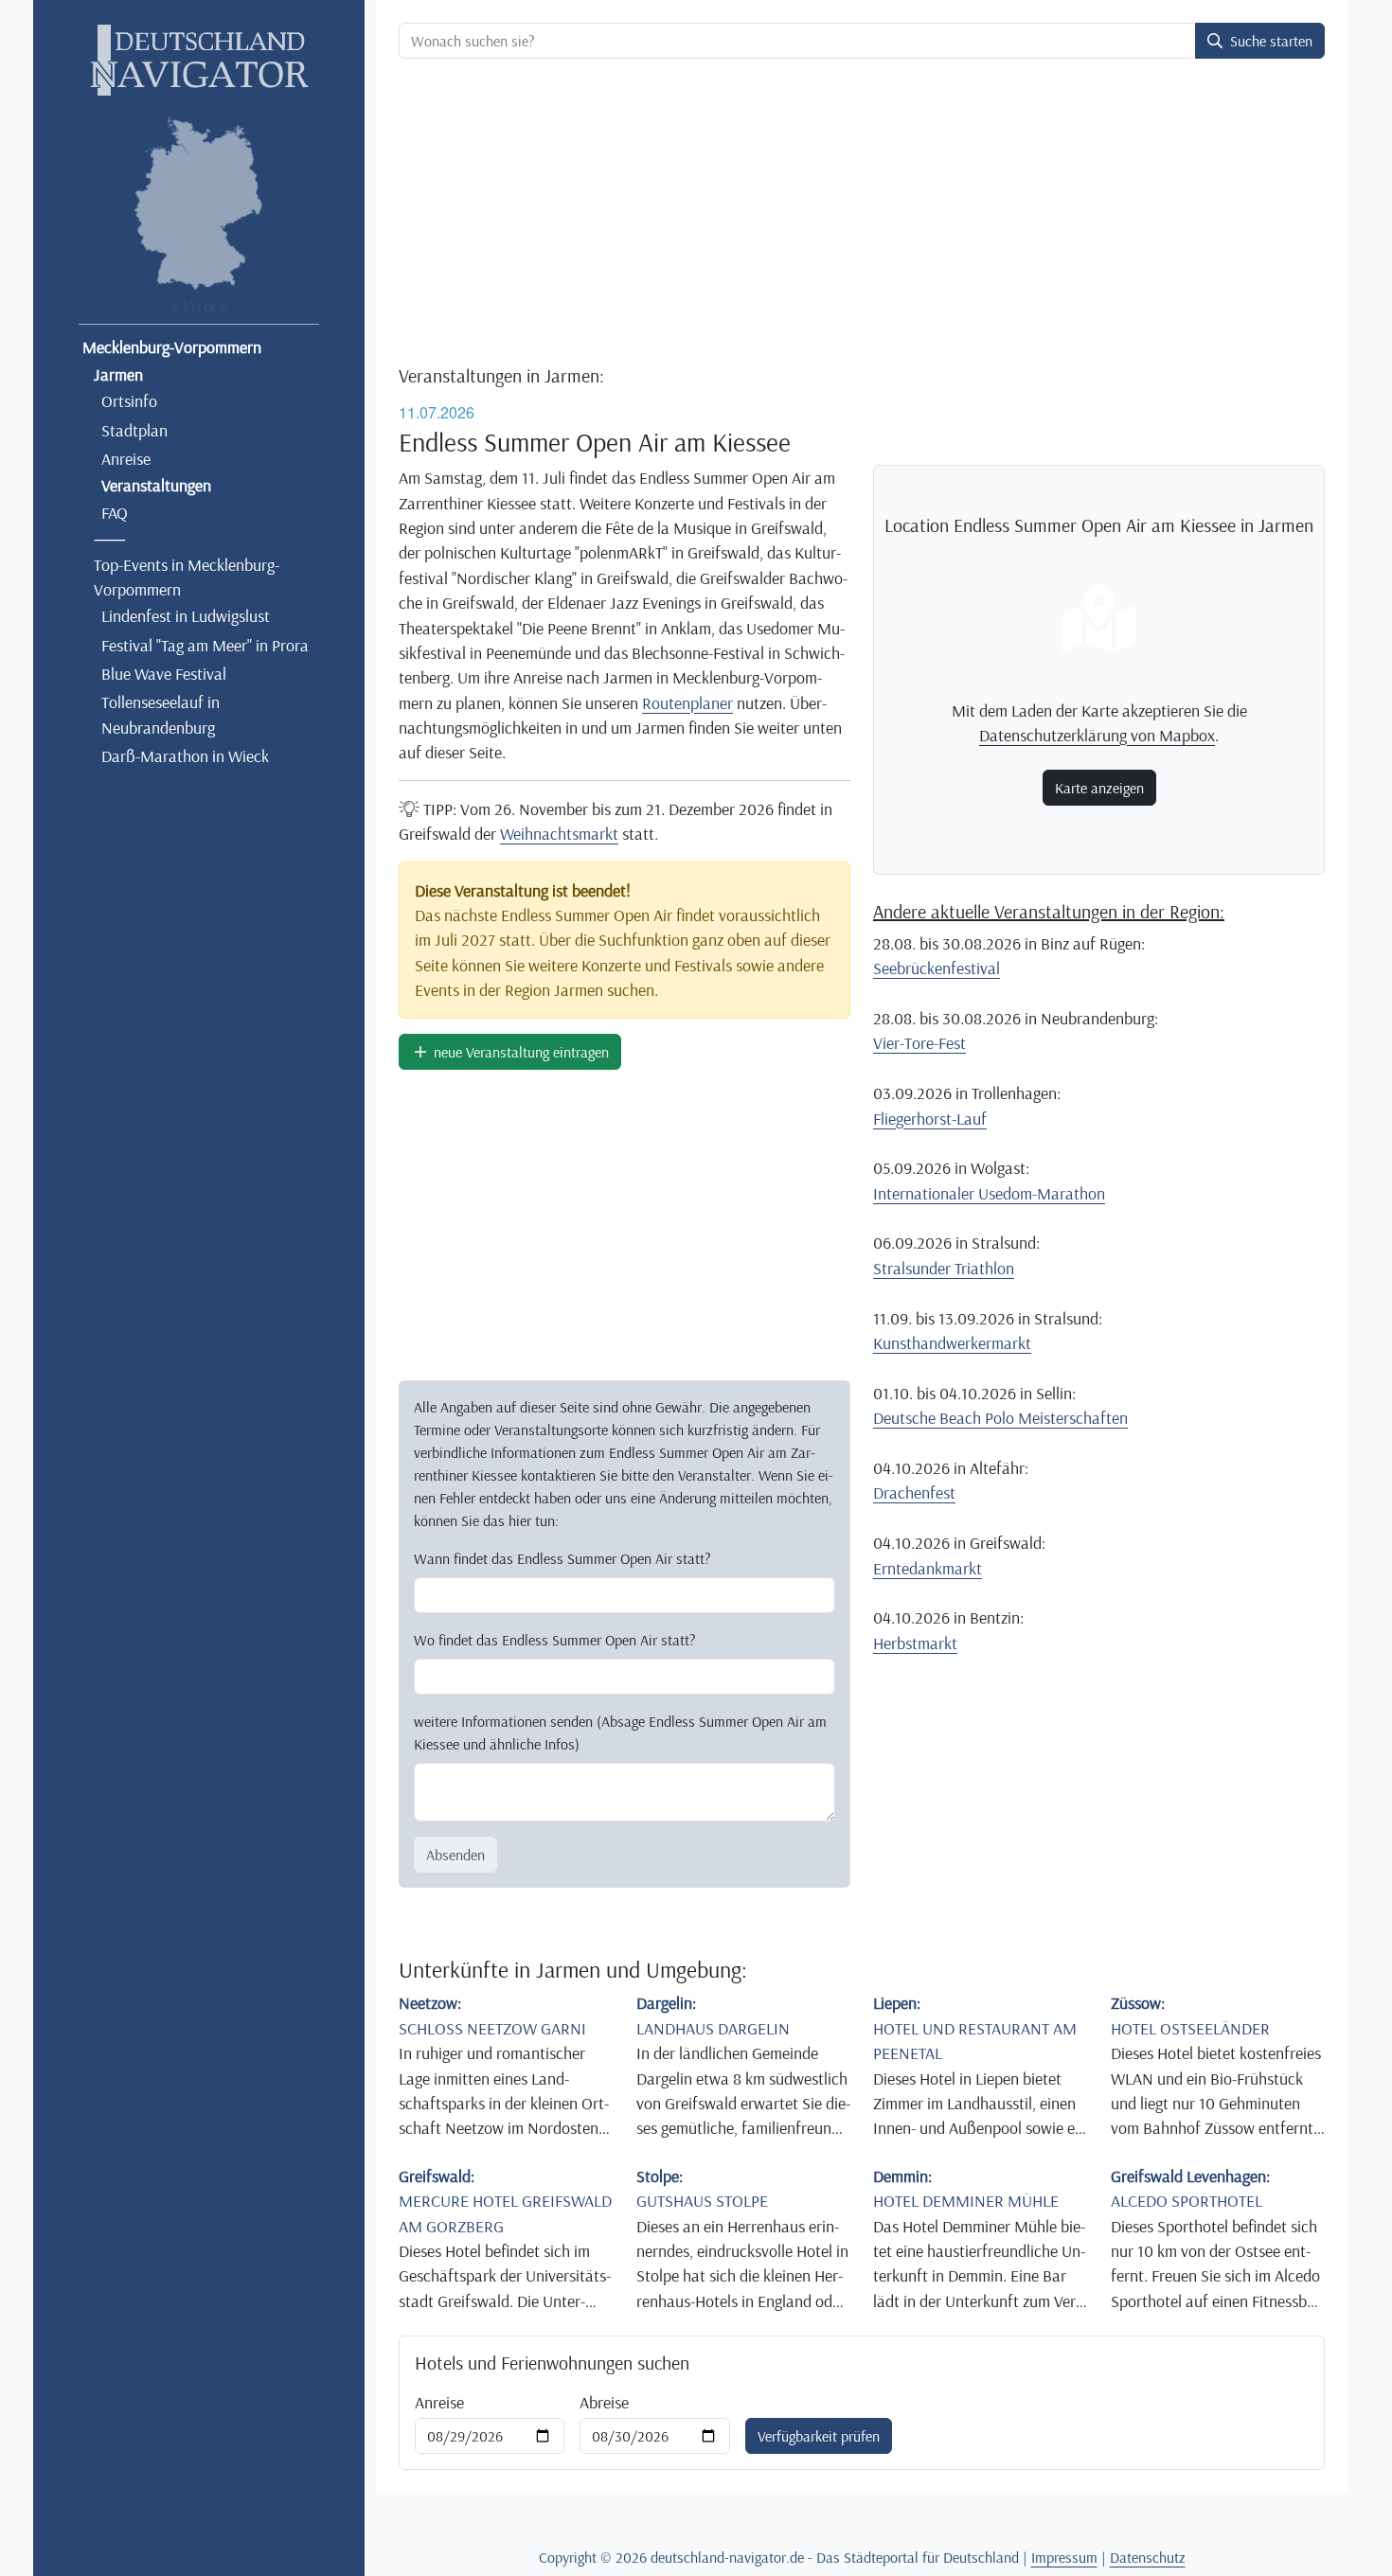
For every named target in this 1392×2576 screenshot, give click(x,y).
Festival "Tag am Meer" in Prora (205, 645)
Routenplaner (687, 702)
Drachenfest (914, 1492)
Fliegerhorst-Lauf (930, 1118)
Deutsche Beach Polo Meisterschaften (1000, 1417)
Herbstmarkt (915, 1643)
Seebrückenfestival (937, 968)
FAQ (115, 512)
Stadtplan (134, 430)
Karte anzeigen (1099, 788)
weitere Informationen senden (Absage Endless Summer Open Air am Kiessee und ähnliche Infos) (620, 1732)
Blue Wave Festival (164, 673)
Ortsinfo (129, 400)
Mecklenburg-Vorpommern (172, 346)
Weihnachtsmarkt (559, 833)
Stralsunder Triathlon (944, 1268)
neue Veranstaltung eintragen (519, 1052)
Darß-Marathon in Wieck (185, 755)
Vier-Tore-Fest (919, 1042)
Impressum (1064, 2557)
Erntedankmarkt (928, 1568)
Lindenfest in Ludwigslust (186, 615)
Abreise (604, 2402)
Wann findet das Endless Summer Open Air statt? (562, 1558)
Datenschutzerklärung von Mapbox (1097, 735)
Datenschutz (1148, 2557)
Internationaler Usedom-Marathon (989, 1193)
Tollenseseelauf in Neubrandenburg (161, 714)
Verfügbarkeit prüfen (819, 2436)
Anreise (126, 458)
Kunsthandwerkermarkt (952, 1342)
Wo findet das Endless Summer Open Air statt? (555, 1640)
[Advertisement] (862, 214)
